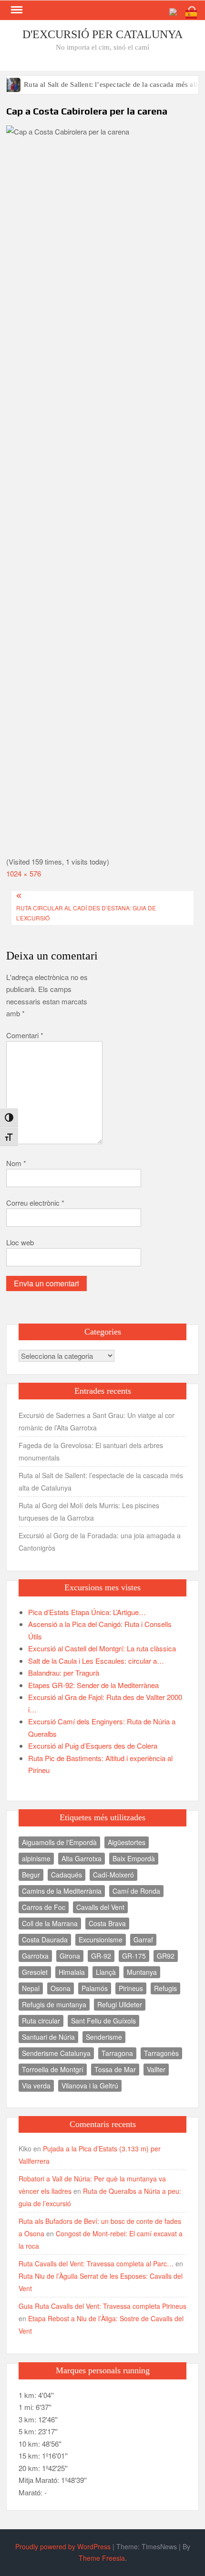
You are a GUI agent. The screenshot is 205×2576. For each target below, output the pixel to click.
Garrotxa (35, 1956)
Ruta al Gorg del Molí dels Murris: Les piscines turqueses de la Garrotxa (89, 1512)
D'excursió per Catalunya (102, 34)
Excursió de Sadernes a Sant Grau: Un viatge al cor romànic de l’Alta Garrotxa (97, 1421)
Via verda (36, 2086)
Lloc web (20, 1242)
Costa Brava (107, 1923)
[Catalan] (177, 13)
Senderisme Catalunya (56, 2053)
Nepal (31, 1988)
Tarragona (117, 2053)
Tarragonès (161, 2053)
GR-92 (101, 1956)
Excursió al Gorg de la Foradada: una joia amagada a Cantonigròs (100, 1542)
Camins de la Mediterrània (62, 1891)
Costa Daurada (45, 1940)
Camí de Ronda (136, 1891)
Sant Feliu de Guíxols (103, 2021)
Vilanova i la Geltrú (90, 2086)
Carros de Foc (44, 1907)
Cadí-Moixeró (113, 1875)
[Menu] (16, 10)
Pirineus (131, 1988)
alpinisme (36, 1858)
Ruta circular (41, 2021)
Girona (70, 1956)
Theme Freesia (102, 2558)
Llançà (106, 1972)
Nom (16, 1163)
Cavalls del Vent (100, 1907)
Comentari (25, 1035)
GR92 (166, 1956)
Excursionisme (101, 1940)
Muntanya (142, 1972)
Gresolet (35, 1972)
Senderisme (104, 2037)
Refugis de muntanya (54, 2004)
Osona (61, 1988)
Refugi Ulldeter (120, 2004)
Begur (31, 1875)
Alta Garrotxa (82, 1858)
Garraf (143, 1940)
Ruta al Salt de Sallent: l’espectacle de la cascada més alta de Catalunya (101, 1481)
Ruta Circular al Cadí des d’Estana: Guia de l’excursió (86, 913)
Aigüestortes (127, 1842)
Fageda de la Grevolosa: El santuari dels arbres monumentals (91, 1451)
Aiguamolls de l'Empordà (59, 1842)
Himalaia (72, 1972)
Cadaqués (67, 1875)
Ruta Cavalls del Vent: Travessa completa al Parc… (96, 2263)
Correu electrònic (35, 1203)
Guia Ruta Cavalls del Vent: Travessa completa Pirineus (102, 2306)
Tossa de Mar (115, 2069)
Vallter (156, 2069)
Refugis (165, 1988)
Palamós (95, 1988)
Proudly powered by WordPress (63, 2546)
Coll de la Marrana (50, 1923)
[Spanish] (192, 13)
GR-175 (134, 1956)
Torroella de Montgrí (53, 2069)
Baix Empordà (134, 1858)
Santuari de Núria (48, 2037)
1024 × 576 (24, 873)
